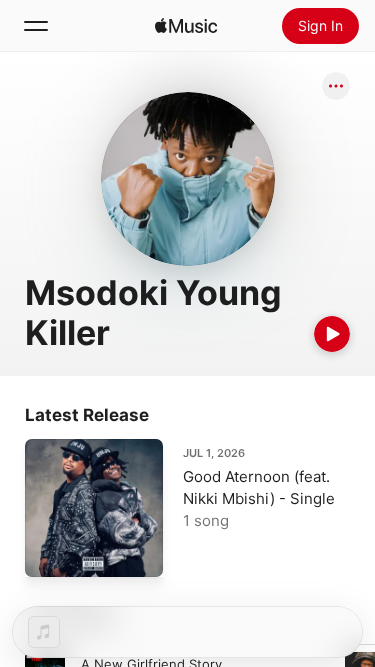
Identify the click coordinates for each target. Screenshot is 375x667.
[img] (186, 26)
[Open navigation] (36, 26)
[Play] (332, 334)
